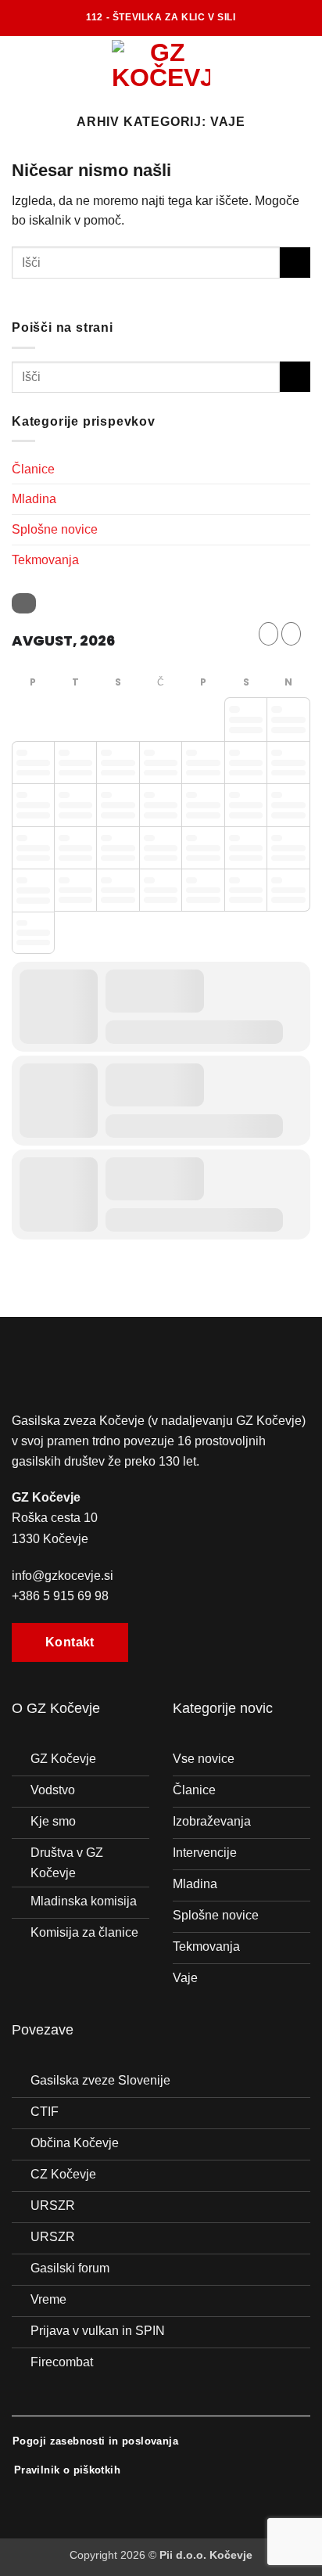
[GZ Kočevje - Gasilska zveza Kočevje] (161, 63)
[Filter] (24, 603)
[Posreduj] (295, 263)
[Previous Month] (268, 634)
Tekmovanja (45, 560)
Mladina (34, 499)
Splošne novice (55, 529)
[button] (21, 63)
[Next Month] (291, 634)
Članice (33, 469)
